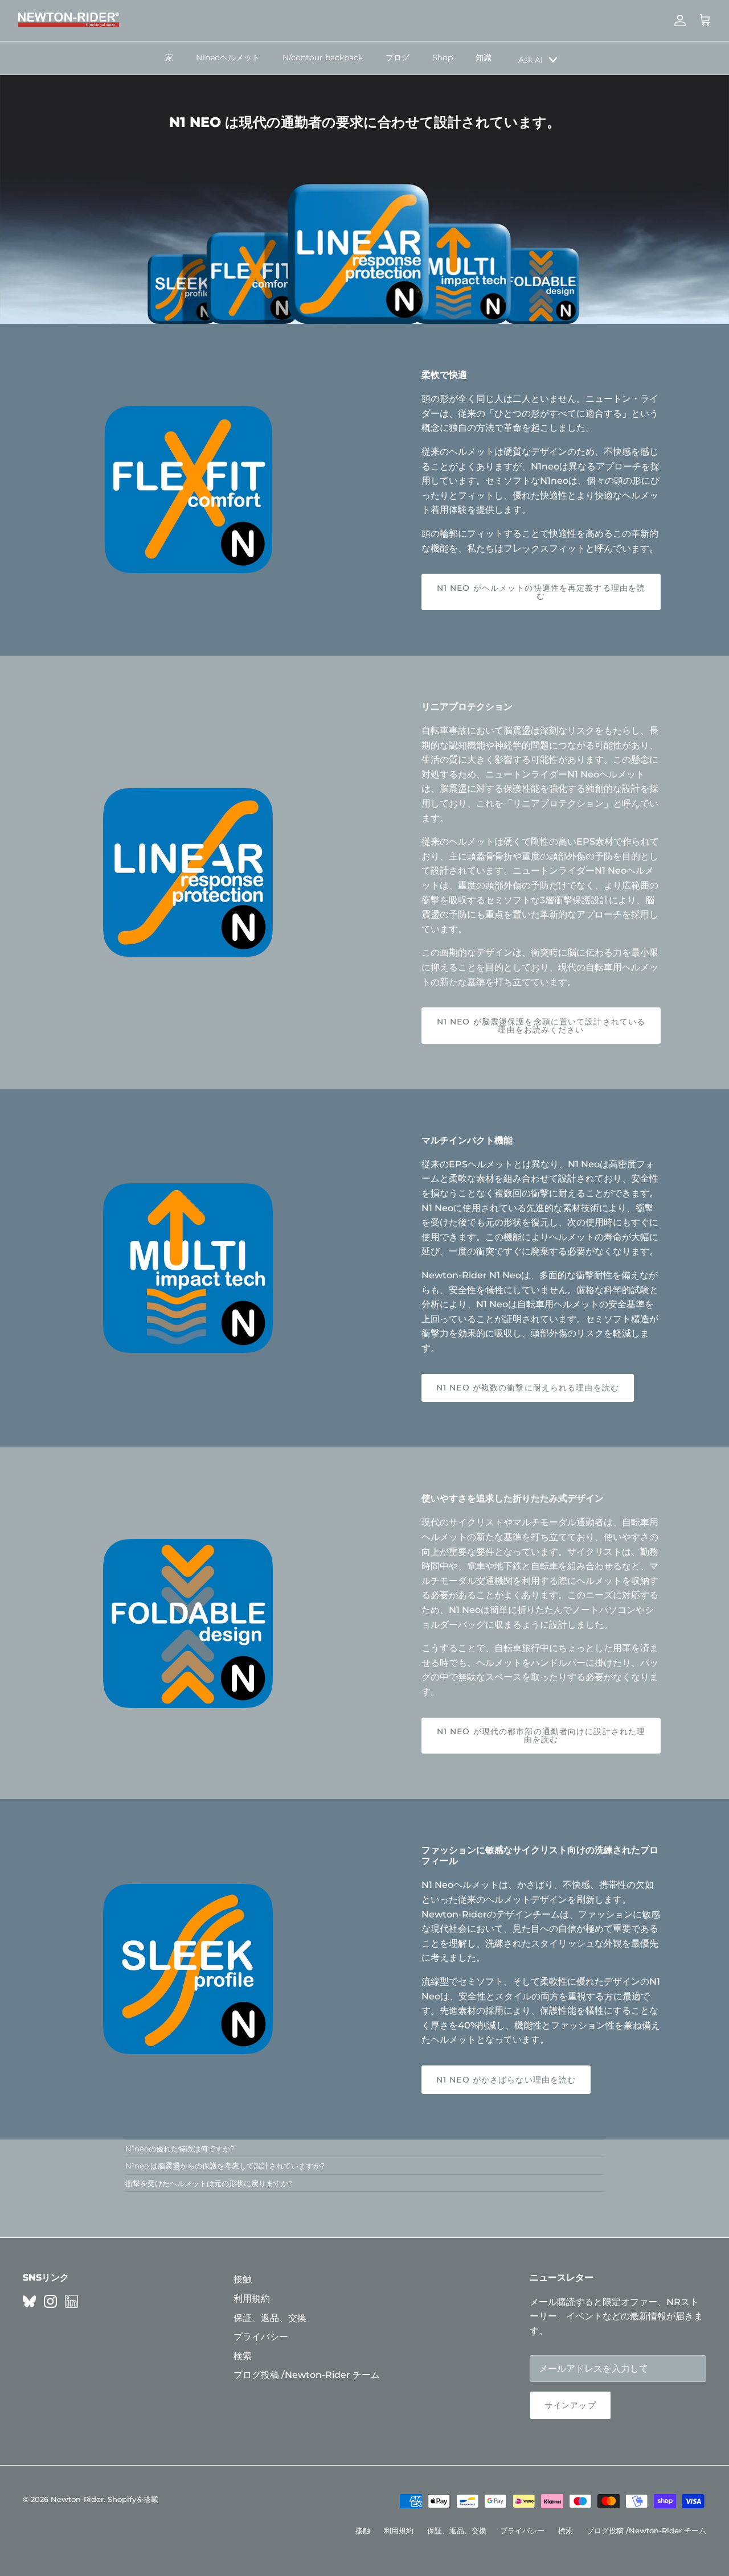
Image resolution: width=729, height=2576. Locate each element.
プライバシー (261, 2337)
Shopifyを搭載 (133, 2499)
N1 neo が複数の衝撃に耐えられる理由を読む (528, 1388)
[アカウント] (678, 20)
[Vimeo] (29, 2301)
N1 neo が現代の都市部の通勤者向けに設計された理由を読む (541, 1735)
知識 (484, 57)
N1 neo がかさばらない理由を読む (506, 2080)
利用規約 (252, 2299)
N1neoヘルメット (228, 57)
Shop (443, 57)
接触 (243, 2279)
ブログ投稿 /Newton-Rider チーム (307, 2375)
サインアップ (570, 2405)
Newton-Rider (77, 2499)
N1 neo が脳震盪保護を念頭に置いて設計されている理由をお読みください (541, 1026)
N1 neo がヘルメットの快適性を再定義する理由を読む (541, 592)
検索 (243, 2356)
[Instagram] (50, 2301)
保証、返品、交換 (270, 2318)
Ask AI (531, 60)
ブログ (398, 57)
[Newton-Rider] (68, 20)
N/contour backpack (323, 57)
